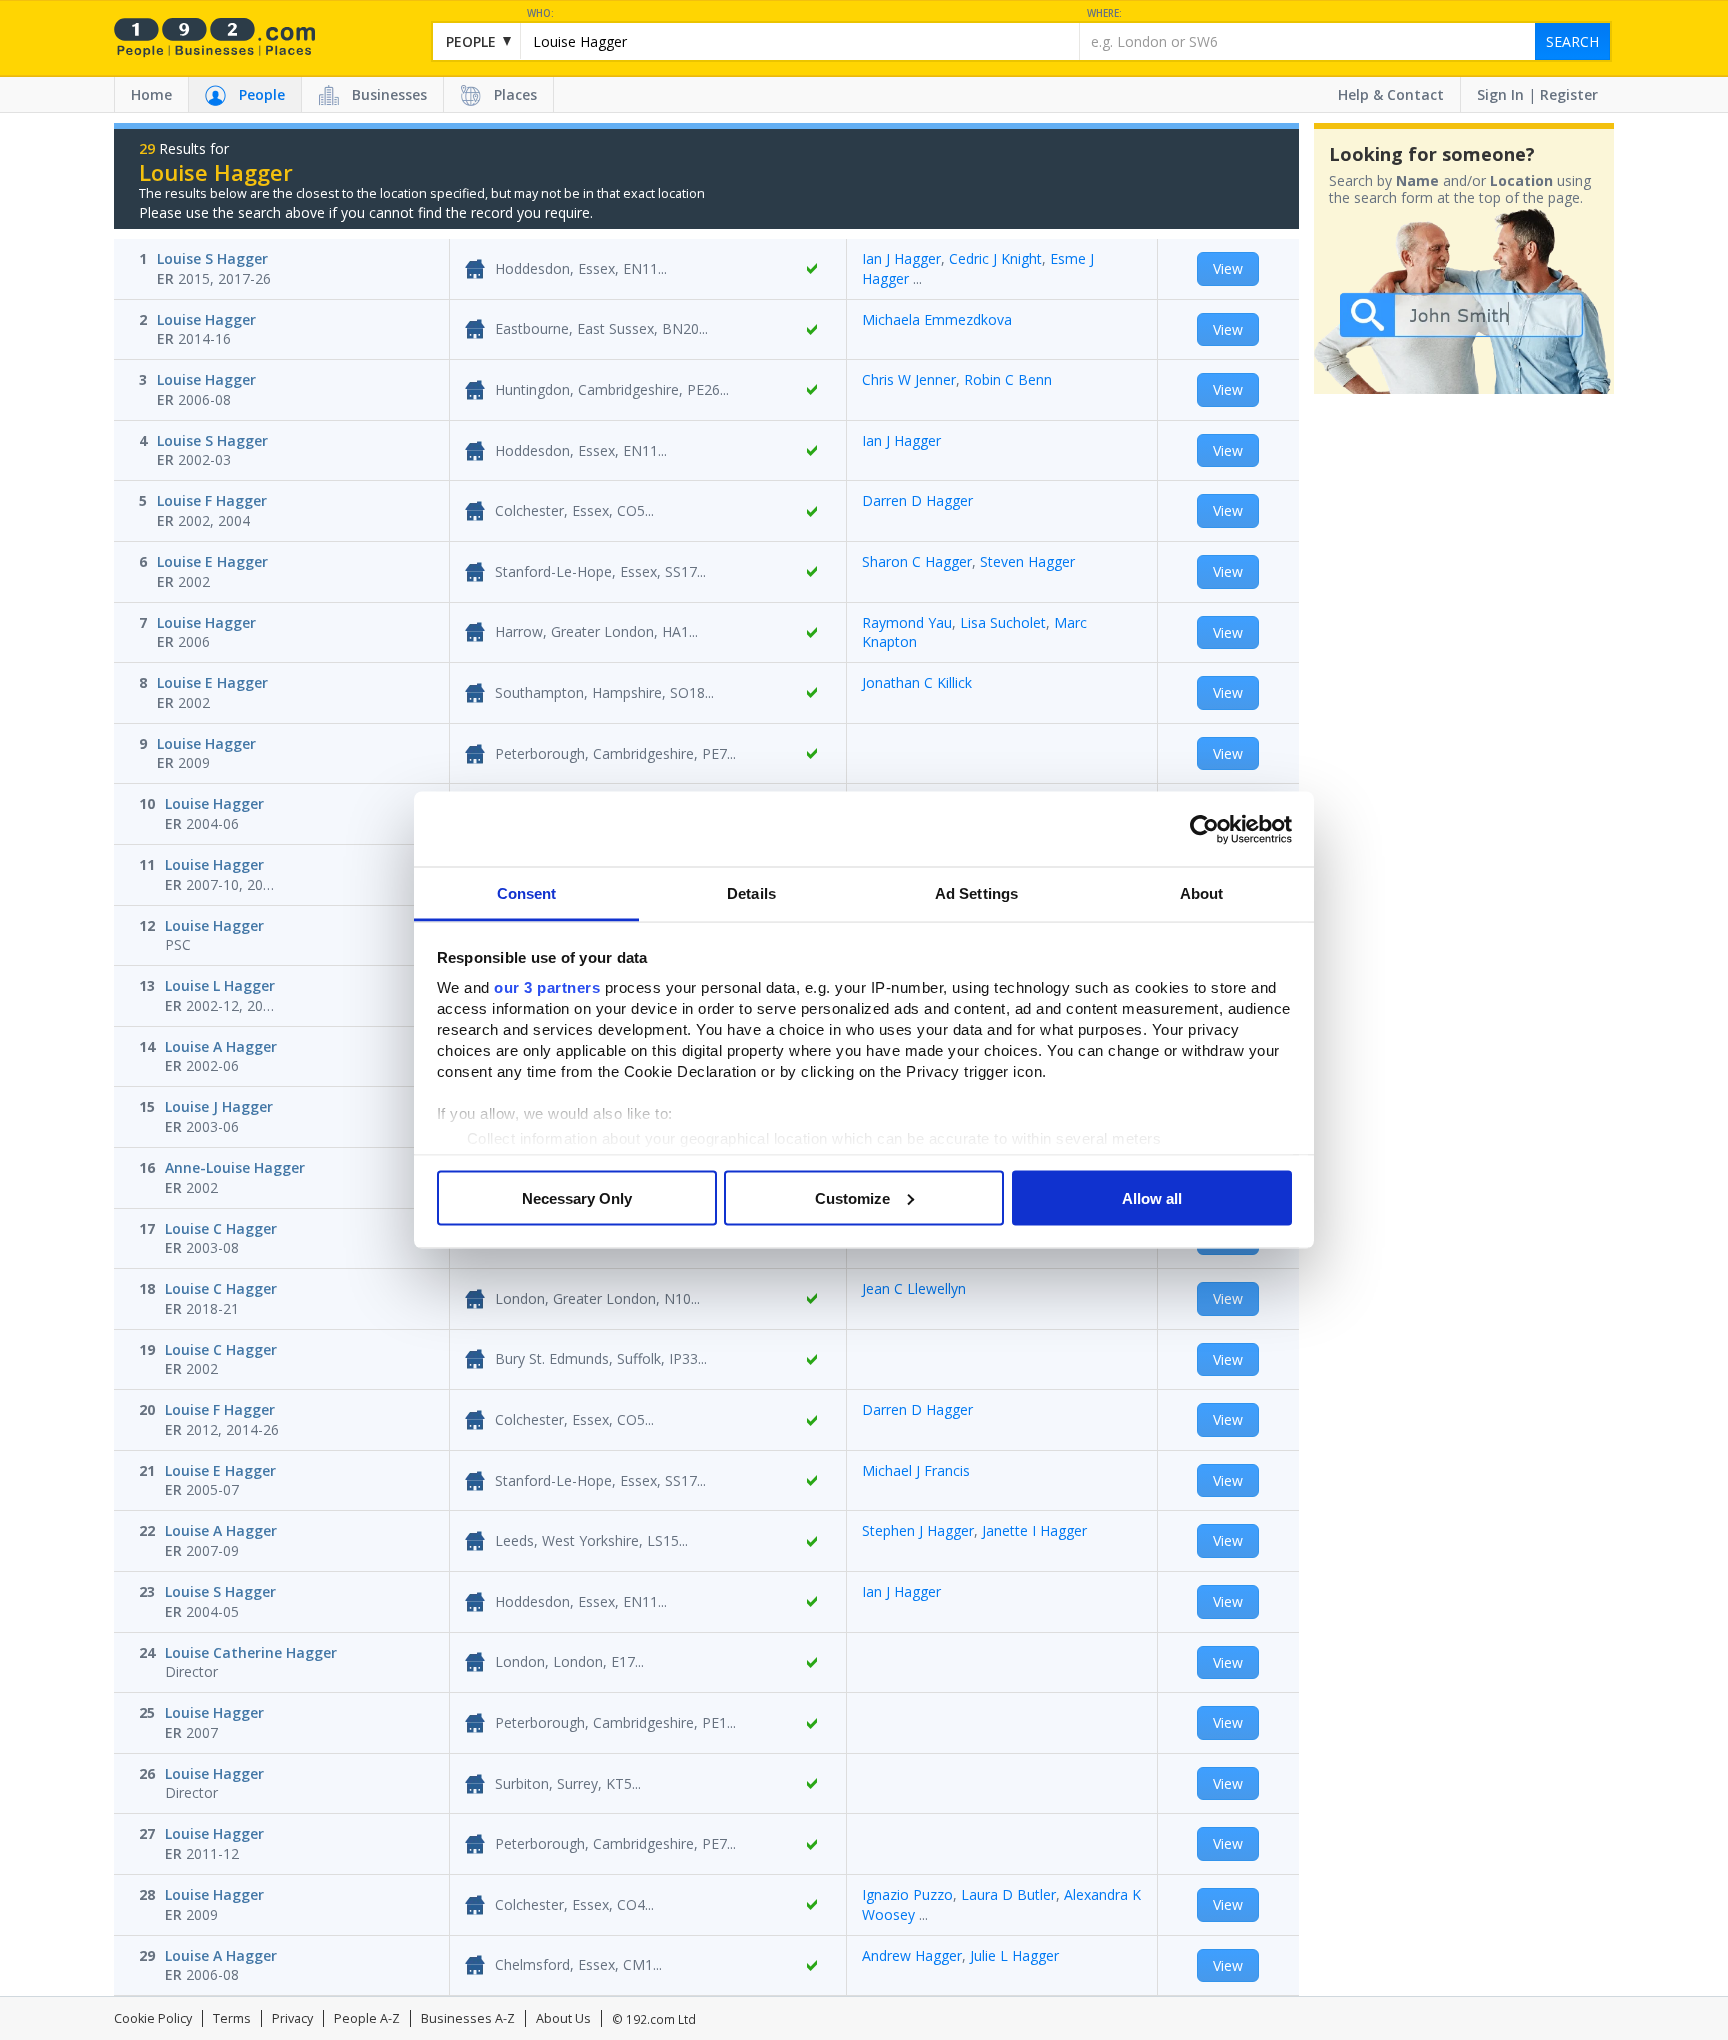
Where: (1104, 13)
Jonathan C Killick (917, 682)
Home (151, 94)
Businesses (389, 94)
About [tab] (1202, 893)
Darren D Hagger (917, 500)
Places (515, 94)
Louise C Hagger (221, 1228)
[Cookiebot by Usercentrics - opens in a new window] (1204, 829)
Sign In (1500, 94)
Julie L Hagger (1014, 1955)
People (262, 94)
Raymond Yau (907, 622)
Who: (540, 13)
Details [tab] (751, 893)
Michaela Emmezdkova (937, 319)
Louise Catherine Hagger (251, 1652)
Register (1569, 94)
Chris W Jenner (909, 379)
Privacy (292, 2018)
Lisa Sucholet (1003, 622)
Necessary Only (577, 1197)
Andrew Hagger (912, 1955)
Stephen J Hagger (918, 1530)
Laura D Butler (1008, 1894)
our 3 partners (547, 987)
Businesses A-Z (468, 2018)
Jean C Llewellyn (914, 1288)
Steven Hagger (1027, 561)
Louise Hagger (206, 319)
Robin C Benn (1008, 379)
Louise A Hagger (221, 1046)
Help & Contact (1391, 94)
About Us (563, 2018)
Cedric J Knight (995, 258)
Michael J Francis (916, 1470)
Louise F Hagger (212, 500)
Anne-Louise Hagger (235, 1167)
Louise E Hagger (212, 561)
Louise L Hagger (220, 985)
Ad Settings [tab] (976, 893)
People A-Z (367, 2018)
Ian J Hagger (901, 258)
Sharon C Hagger (917, 561)
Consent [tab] (527, 893)
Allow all (1152, 1197)
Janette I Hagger (1034, 1530)
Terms (232, 2018)
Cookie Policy (153, 2018)
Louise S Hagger (212, 258)
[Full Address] (812, 269)
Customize (852, 1197)
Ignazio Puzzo (907, 1894)
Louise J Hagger (219, 1106)
